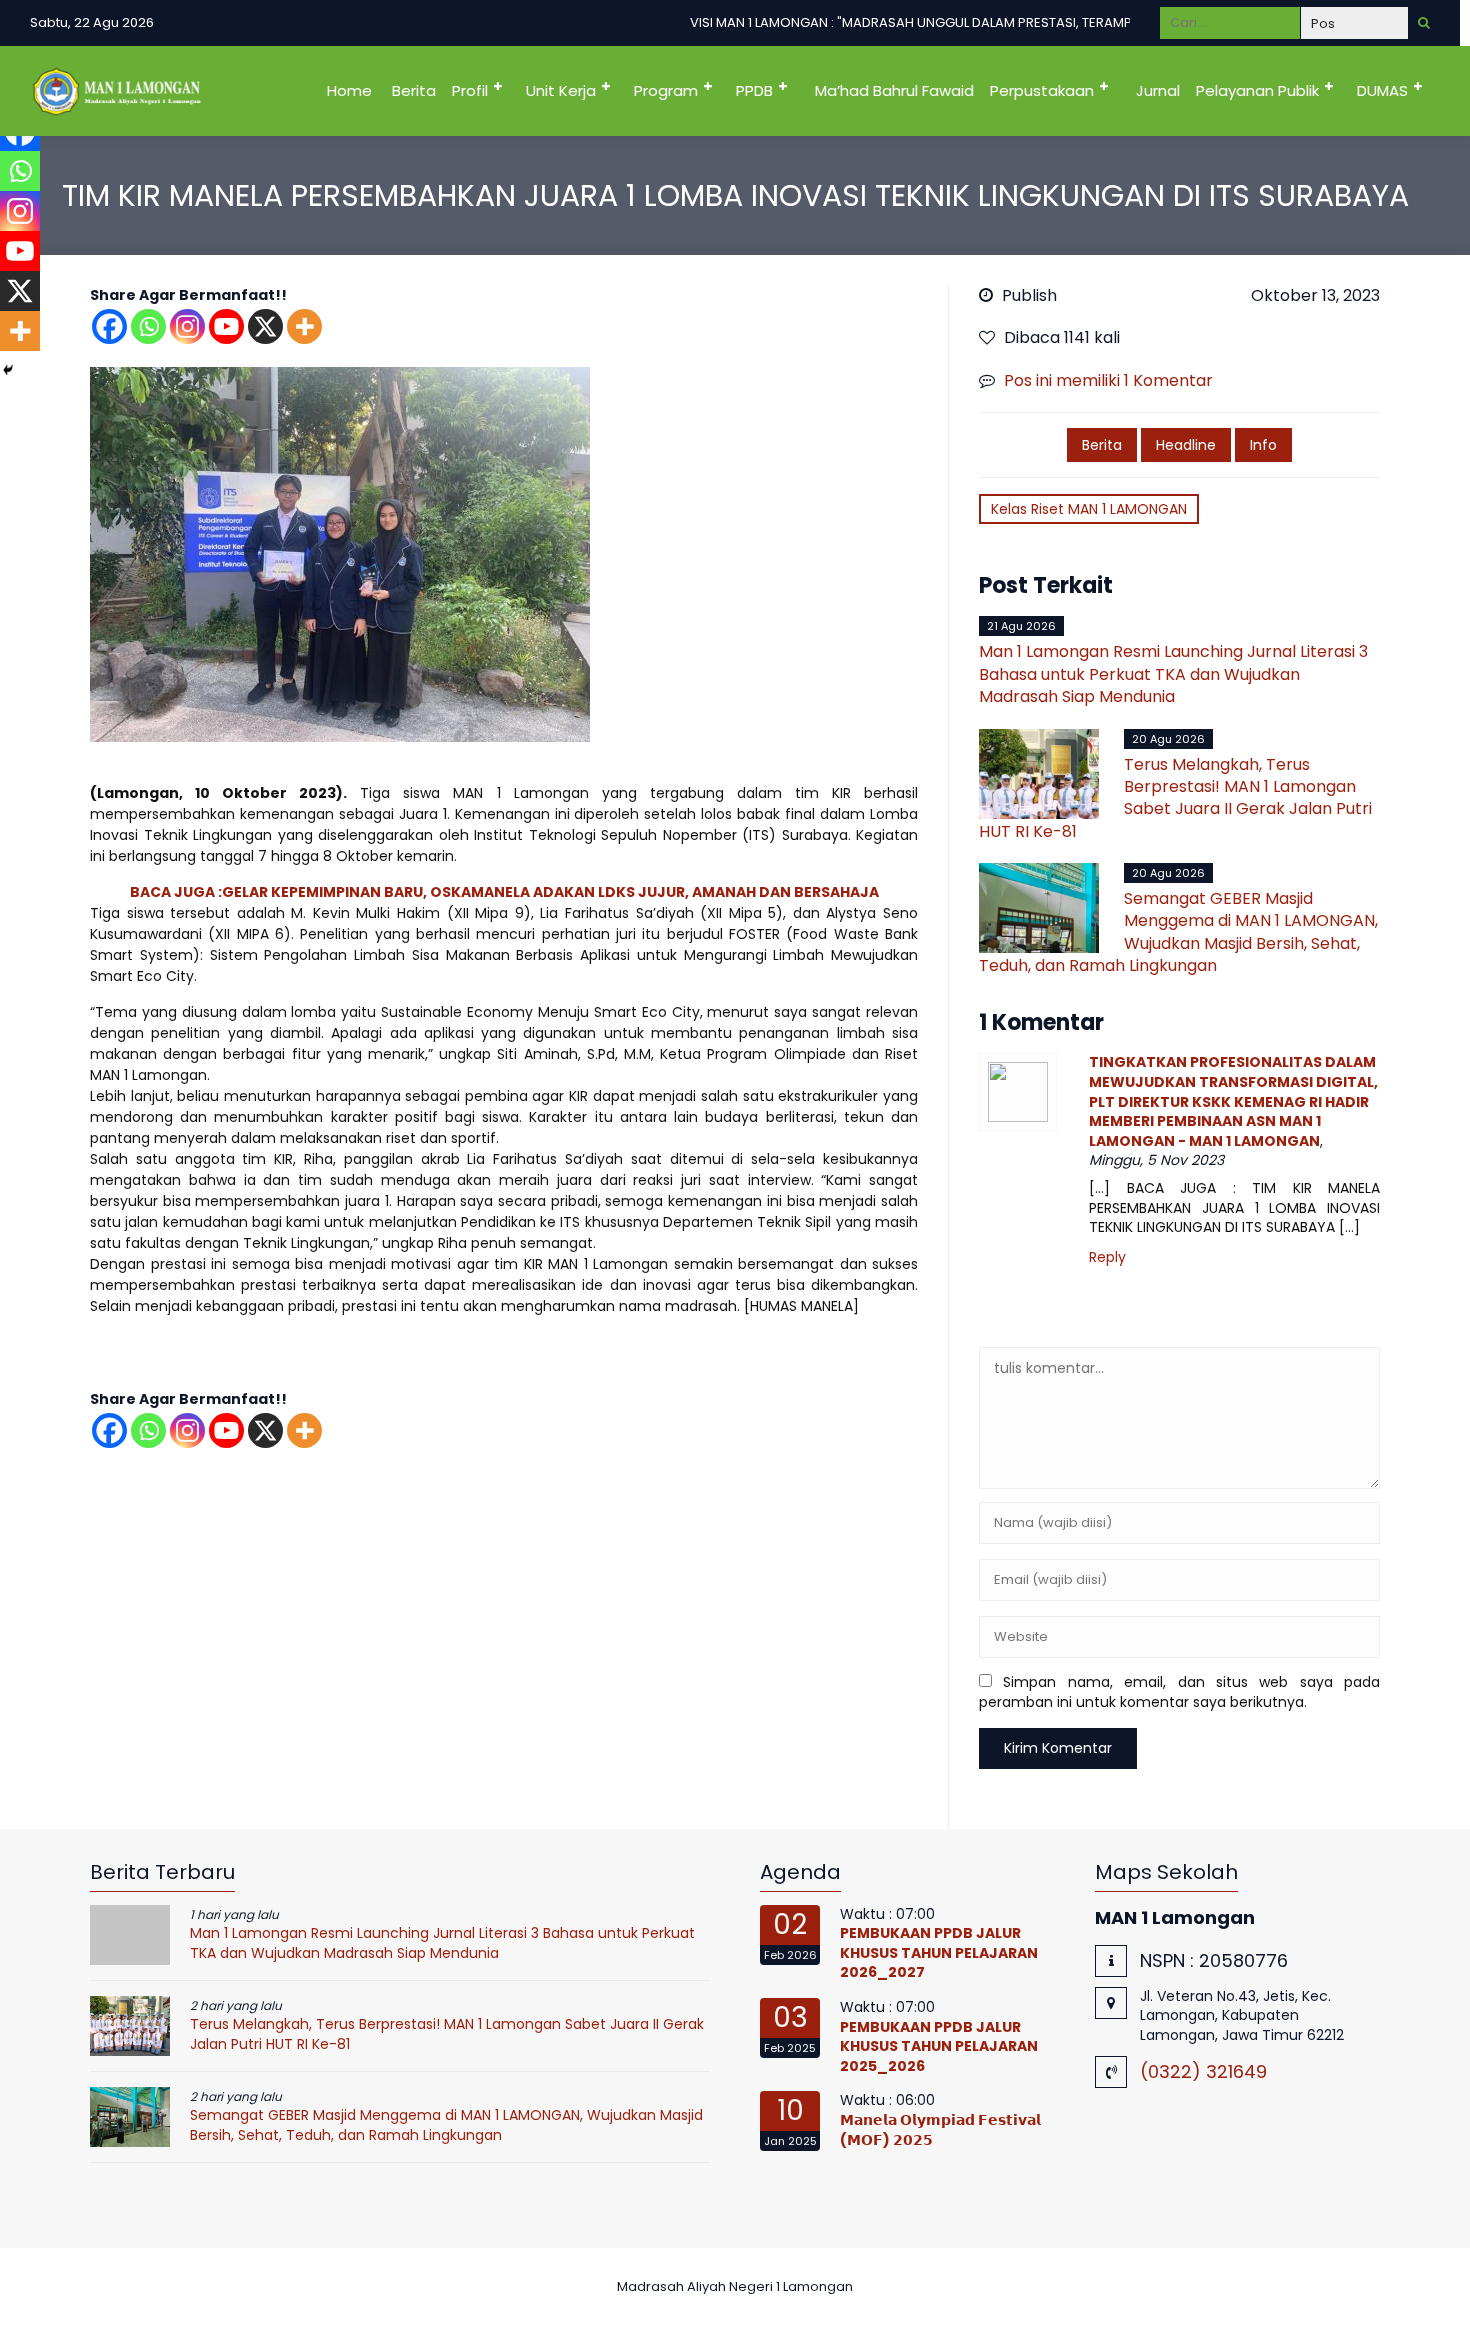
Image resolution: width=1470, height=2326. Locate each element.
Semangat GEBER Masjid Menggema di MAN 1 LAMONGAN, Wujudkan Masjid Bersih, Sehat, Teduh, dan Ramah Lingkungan (1178, 932)
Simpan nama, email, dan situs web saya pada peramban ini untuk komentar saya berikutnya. (1179, 1692)
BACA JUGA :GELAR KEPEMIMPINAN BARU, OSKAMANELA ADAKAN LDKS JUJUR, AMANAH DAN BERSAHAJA (504, 892)
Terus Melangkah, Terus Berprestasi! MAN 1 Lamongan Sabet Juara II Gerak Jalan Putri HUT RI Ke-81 (1175, 798)
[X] (265, 326)
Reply (1107, 1257)
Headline (1186, 445)
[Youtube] (226, 326)
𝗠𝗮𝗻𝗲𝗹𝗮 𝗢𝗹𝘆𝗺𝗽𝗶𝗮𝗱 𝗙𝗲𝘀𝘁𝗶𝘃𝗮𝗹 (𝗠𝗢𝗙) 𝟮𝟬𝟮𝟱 (940, 2130)
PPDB (754, 90)
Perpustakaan (1042, 90)
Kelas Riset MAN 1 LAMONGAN (1089, 509)
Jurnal (1158, 90)
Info (1263, 445)
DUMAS (1382, 90)
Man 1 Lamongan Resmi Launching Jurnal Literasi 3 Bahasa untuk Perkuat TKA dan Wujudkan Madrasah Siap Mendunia (1173, 674)
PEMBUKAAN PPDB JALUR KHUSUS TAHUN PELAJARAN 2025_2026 (939, 2046)
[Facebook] (109, 326)
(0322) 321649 (1203, 2071)
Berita (414, 90)
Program (666, 90)
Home (349, 90)
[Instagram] (187, 326)
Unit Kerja (561, 90)
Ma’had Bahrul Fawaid (894, 90)
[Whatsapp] (148, 326)
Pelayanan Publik (1257, 90)
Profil (470, 90)
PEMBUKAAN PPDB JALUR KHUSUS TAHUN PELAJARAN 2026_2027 (939, 1952)
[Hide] (8, 370)
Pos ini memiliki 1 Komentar (1108, 380)
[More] (304, 326)
